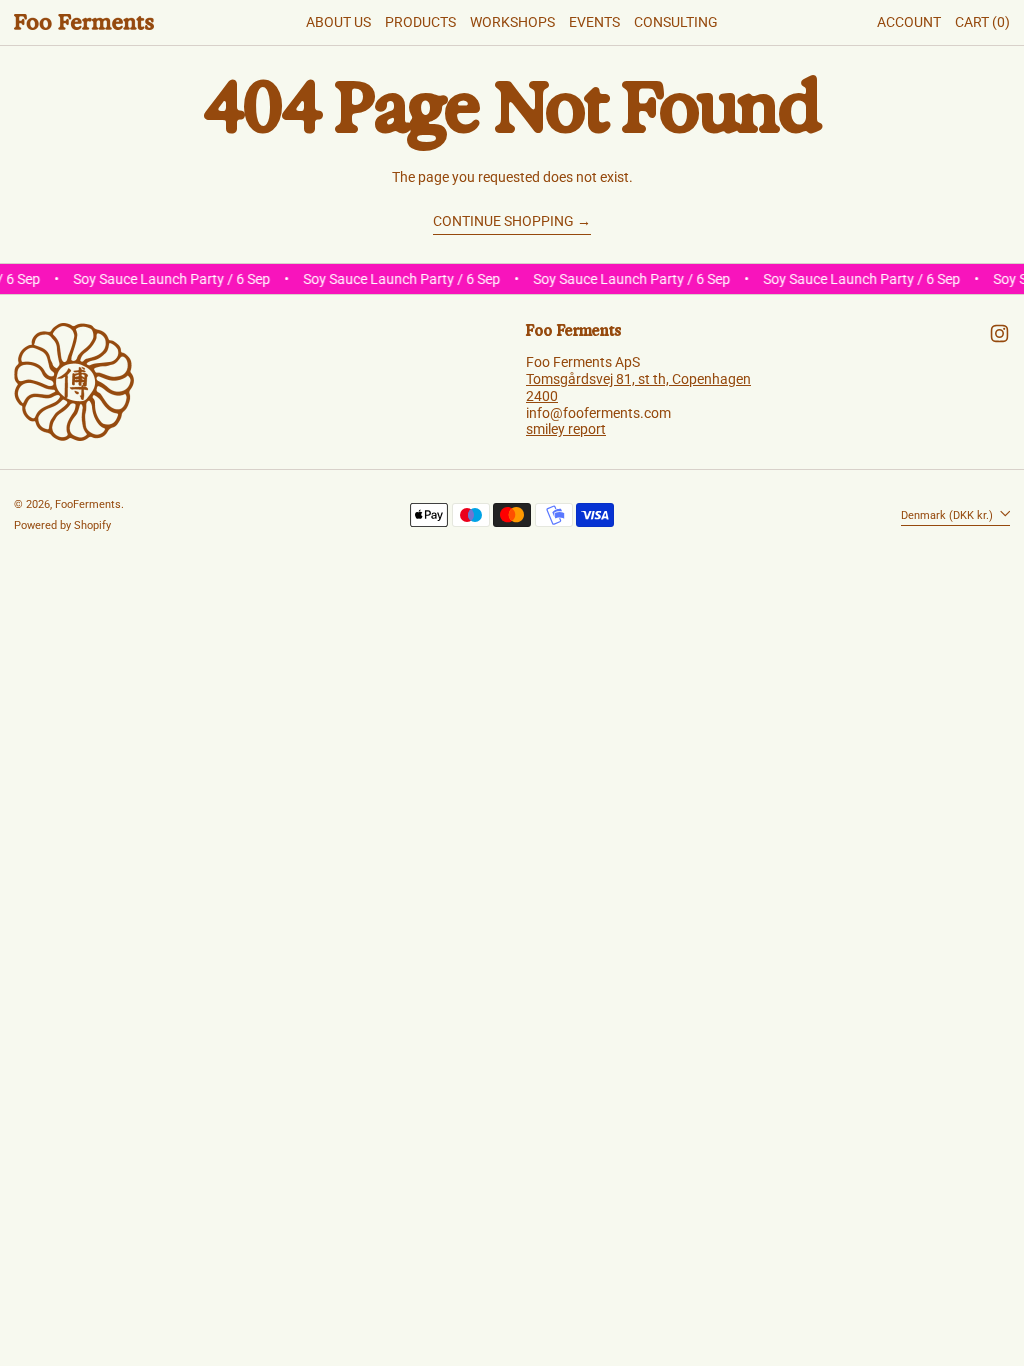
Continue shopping (503, 221)
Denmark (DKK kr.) (948, 514)
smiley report (566, 429)
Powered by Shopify (62, 525)
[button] (982, 22)
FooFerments (88, 504)
